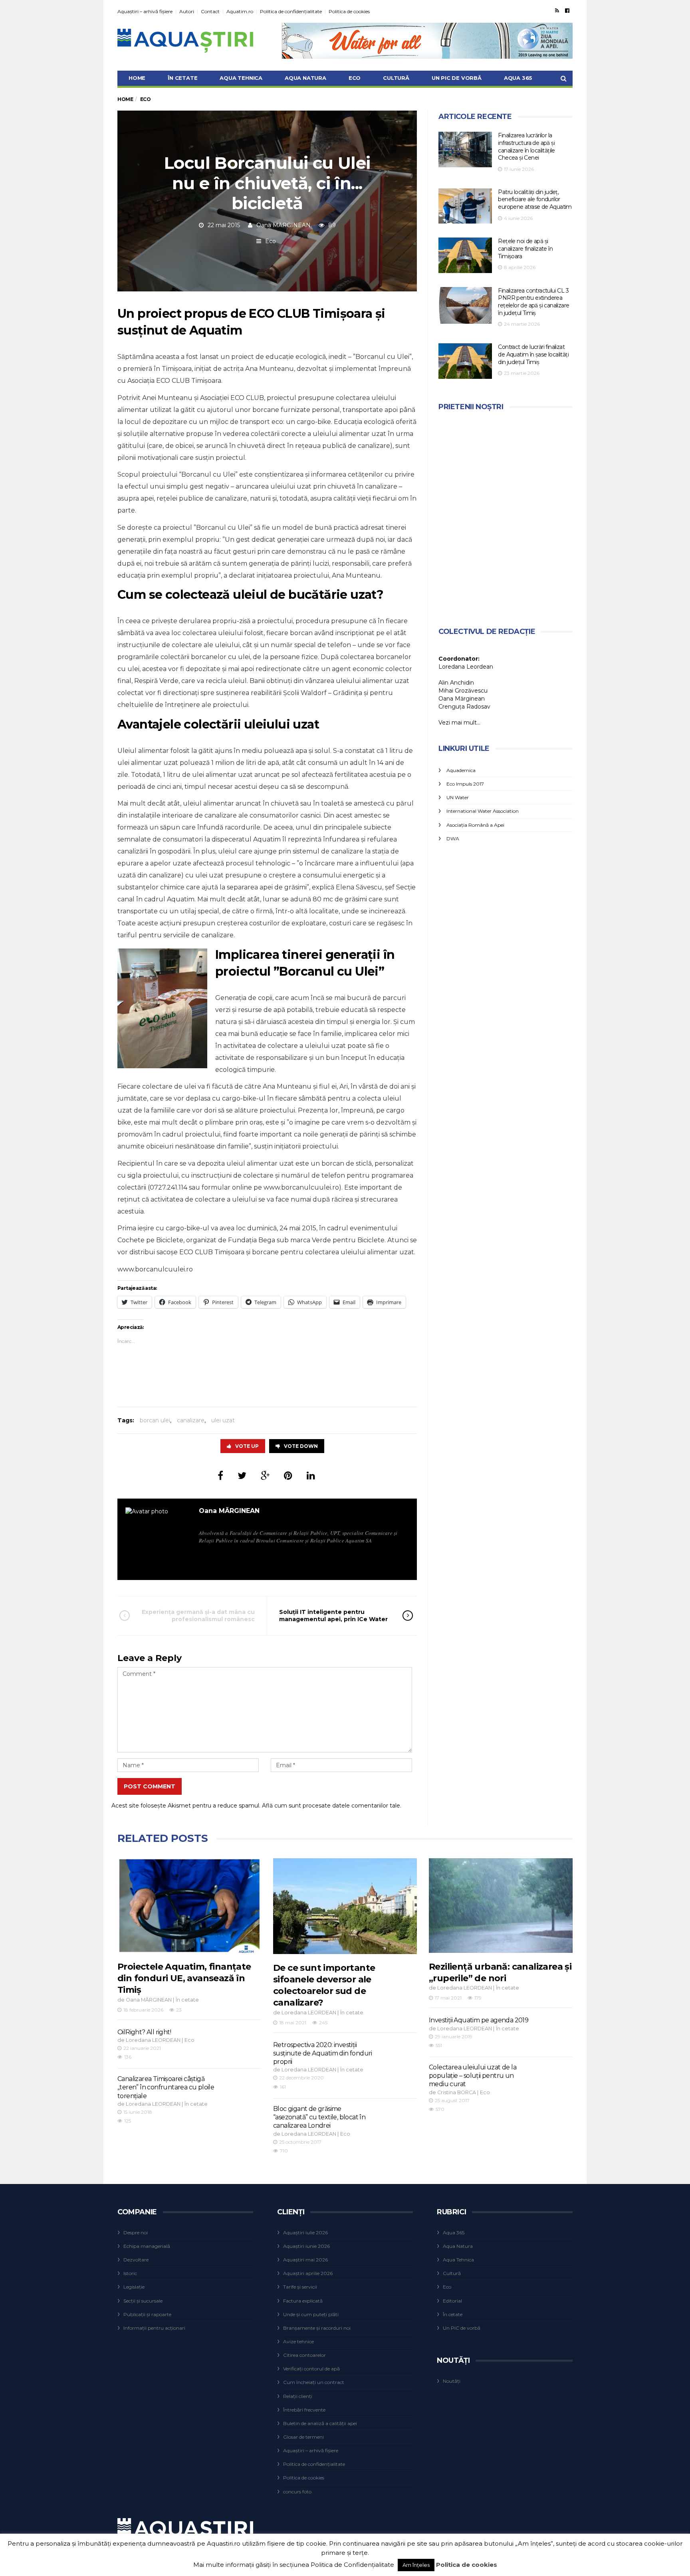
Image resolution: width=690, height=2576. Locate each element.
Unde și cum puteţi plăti (311, 2314)
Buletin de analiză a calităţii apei (320, 2423)
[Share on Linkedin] (311, 1476)
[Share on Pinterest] (288, 1476)
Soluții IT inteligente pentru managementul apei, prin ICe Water (333, 1616)
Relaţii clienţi (298, 2396)
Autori (187, 11)
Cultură (396, 78)
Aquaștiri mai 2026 (305, 2260)
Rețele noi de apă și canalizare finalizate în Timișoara (525, 248)
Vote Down (301, 1446)
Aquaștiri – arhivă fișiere (145, 11)
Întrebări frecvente (304, 2410)
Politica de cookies (349, 11)
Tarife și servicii (300, 2287)
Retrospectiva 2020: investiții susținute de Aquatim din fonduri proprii (323, 2053)
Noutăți (452, 2381)
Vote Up (247, 1446)
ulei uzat (223, 1420)
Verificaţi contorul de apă (311, 2369)
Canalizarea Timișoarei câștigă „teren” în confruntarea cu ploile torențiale (166, 2087)
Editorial (452, 2301)
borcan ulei (155, 1420)
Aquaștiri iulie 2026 (305, 2232)
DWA (453, 839)
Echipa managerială (147, 2246)
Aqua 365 (518, 78)
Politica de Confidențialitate (352, 2565)
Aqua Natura (305, 78)
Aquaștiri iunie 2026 (306, 2246)
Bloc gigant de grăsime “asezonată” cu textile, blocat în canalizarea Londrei (319, 2117)
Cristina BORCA (457, 2092)
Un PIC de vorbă (457, 78)
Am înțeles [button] (416, 2565)
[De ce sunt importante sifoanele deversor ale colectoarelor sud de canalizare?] (345, 1906)
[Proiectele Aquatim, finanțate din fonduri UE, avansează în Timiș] (189, 1906)
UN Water (458, 797)
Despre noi (136, 2232)
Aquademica (461, 770)
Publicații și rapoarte (147, 2314)
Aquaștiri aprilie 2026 (308, 2273)
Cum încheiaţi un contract (314, 2382)
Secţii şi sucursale (143, 2301)
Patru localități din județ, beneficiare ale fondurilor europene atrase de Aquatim (535, 199)
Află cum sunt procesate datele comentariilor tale (331, 1806)
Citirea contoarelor (304, 2355)
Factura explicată (303, 2301)
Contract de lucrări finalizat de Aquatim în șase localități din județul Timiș (533, 354)
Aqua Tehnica (241, 78)
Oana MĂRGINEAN (284, 225)
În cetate (182, 78)
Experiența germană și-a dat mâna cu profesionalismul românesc (198, 1616)
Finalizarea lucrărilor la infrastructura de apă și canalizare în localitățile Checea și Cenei (526, 147)
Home (137, 78)
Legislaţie (134, 2287)
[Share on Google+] (265, 1476)
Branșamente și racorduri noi (317, 2328)
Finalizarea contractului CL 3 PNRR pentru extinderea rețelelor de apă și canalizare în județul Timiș (533, 302)
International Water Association (483, 811)
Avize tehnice (298, 2341)
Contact (210, 11)
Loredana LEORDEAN (153, 2040)
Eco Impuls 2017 (465, 784)
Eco (355, 78)
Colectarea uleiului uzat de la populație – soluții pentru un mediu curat (473, 2076)
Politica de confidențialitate (291, 11)
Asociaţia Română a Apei (475, 825)
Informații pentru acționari (154, 2328)
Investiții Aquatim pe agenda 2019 (479, 2020)
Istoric (130, 2273)
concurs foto (297, 2492)
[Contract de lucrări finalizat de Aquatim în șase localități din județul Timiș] (465, 361)
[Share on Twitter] (242, 1476)
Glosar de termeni (303, 2437)
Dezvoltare (136, 2260)
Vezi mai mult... (459, 723)
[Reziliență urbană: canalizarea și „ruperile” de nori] (501, 1906)
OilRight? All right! (144, 2032)
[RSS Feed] (557, 10)
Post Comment (150, 1786)
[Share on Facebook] (220, 1476)
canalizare (191, 1420)
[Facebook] (567, 10)
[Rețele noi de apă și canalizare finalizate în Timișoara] (465, 255)
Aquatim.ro (240, 11)
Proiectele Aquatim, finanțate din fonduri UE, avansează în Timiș (184, 1978)
